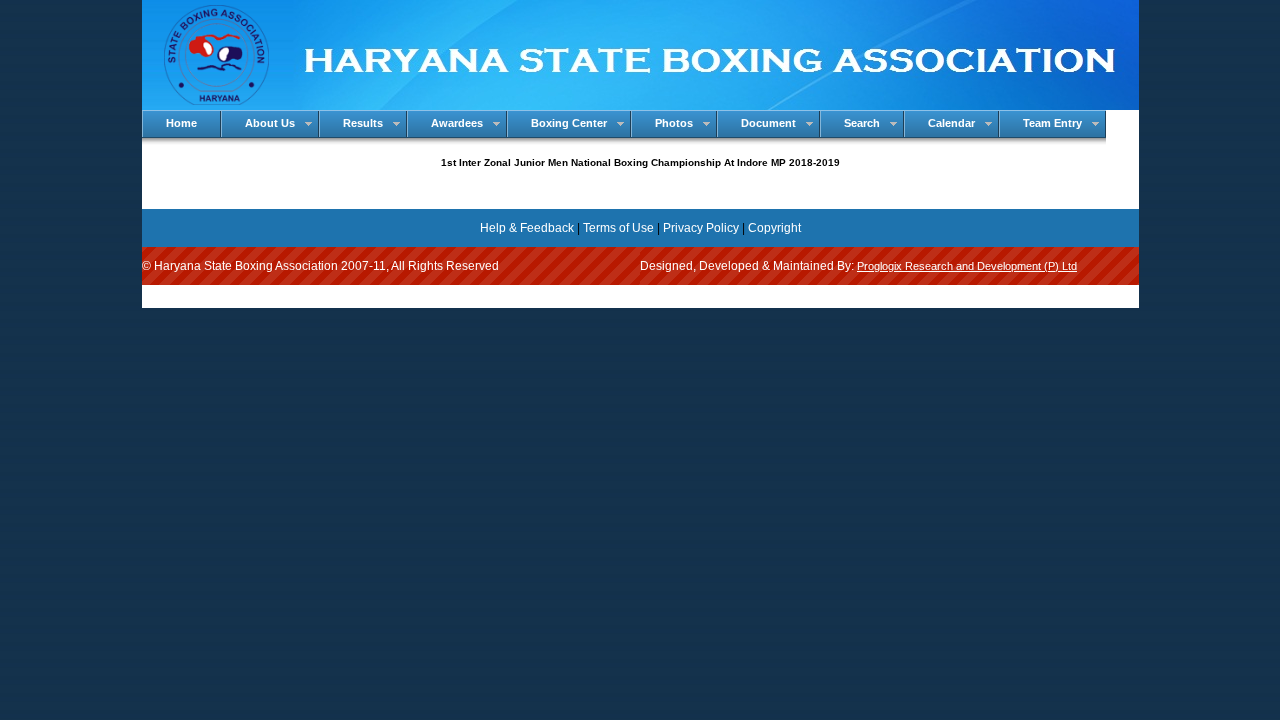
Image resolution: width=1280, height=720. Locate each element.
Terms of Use (618, 228)
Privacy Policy (701, 228)
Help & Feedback (527, 228)
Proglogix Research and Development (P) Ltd (967, 266)
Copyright (774, 228)
